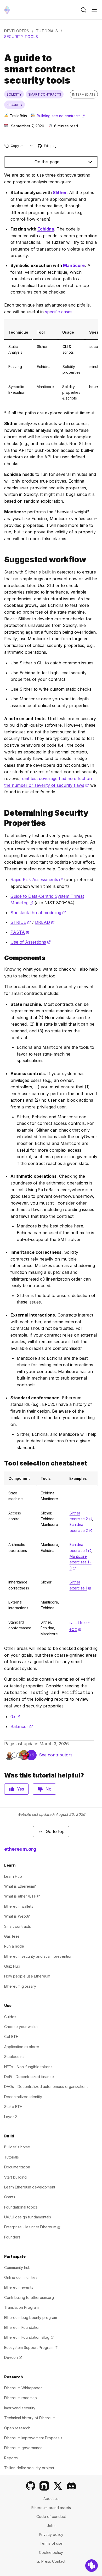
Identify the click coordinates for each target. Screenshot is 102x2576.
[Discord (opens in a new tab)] (71, 2486)
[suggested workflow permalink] (2, 560)
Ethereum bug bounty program (31, 2318)
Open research (17, 2428)
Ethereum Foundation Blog (29, 2337)
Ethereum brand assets (51, 2508)
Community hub (17, 2268)
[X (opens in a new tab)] (58, 2486)
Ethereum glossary (20, 1986)
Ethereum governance (23, 2448)
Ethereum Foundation (22, 2327)
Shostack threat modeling (38, 913)
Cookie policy (51, 2552)
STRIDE (21, 922)
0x (15, 1717)
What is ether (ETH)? (22, 1896)
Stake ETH (13, 2107)
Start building (15, 2177)
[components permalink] (2, 958)
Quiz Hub (12, 1966)
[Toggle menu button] (94, 10)
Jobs (51, 2526)
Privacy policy (51, 2534)
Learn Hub (13, 1876)
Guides (10, 2017)
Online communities (21, 2277)
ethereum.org (20, 1849)
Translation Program (21, 2307)
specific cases (59, 312)
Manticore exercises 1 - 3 (81, 1562)
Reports (11, 2458)
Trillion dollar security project (29, 2468)
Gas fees (12, 1936)
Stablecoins (14, 2057)
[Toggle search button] (83, 10)
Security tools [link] (21, 37)
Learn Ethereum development (30, 2187)
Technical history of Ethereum (30, 2418)
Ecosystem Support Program (31, 2347)
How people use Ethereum (27, 1976)
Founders (12, 2237)
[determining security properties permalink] (2, 818)
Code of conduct (51, 2516)
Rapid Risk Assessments (37, 880)
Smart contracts (18, 1926)
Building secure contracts (61, 116)
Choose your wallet (21, 2027)
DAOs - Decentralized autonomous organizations (46, 2087)
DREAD (45, 922)
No (49, 1789)
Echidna (46, 229)
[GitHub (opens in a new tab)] (31, 2486)
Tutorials (47, 31)
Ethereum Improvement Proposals (33, 2438)
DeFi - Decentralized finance (29, 2077)
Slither (60, 192)
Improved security (20, 2408)
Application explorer (22, 2047)
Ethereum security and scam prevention (38, 1956)
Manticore (74, 265)
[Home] (7, 10)
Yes (21, 1789)
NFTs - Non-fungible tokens (28, 2067)
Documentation (17, 2167)
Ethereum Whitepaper (23, 2388)
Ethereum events (19, 2287)
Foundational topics (21, 2207)
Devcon (13, 2357)
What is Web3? (17, 1916)
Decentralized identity (23, 2097)
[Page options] (31, 146)
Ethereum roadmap (21, 2398)
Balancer (22, 1726)
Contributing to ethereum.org (29, 2297)
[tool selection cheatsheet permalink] (2, 1463)
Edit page (48, 146)
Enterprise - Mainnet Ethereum (32, 2227)
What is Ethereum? (20, 1886)
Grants (10, 2197)
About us (51, 2499)
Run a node (14, 1946)
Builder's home (17, 2147)
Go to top (55, 1831)
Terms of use (51, 2543)
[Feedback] (92, 2566)
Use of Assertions (31, 942)
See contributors (56, 1755)
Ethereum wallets (19, 1906)
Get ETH (11, 2037)
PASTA (20, 932)
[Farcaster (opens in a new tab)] (44, 2486)
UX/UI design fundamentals (28, 2217)
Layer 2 (11, 2117)
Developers (17, 31)
